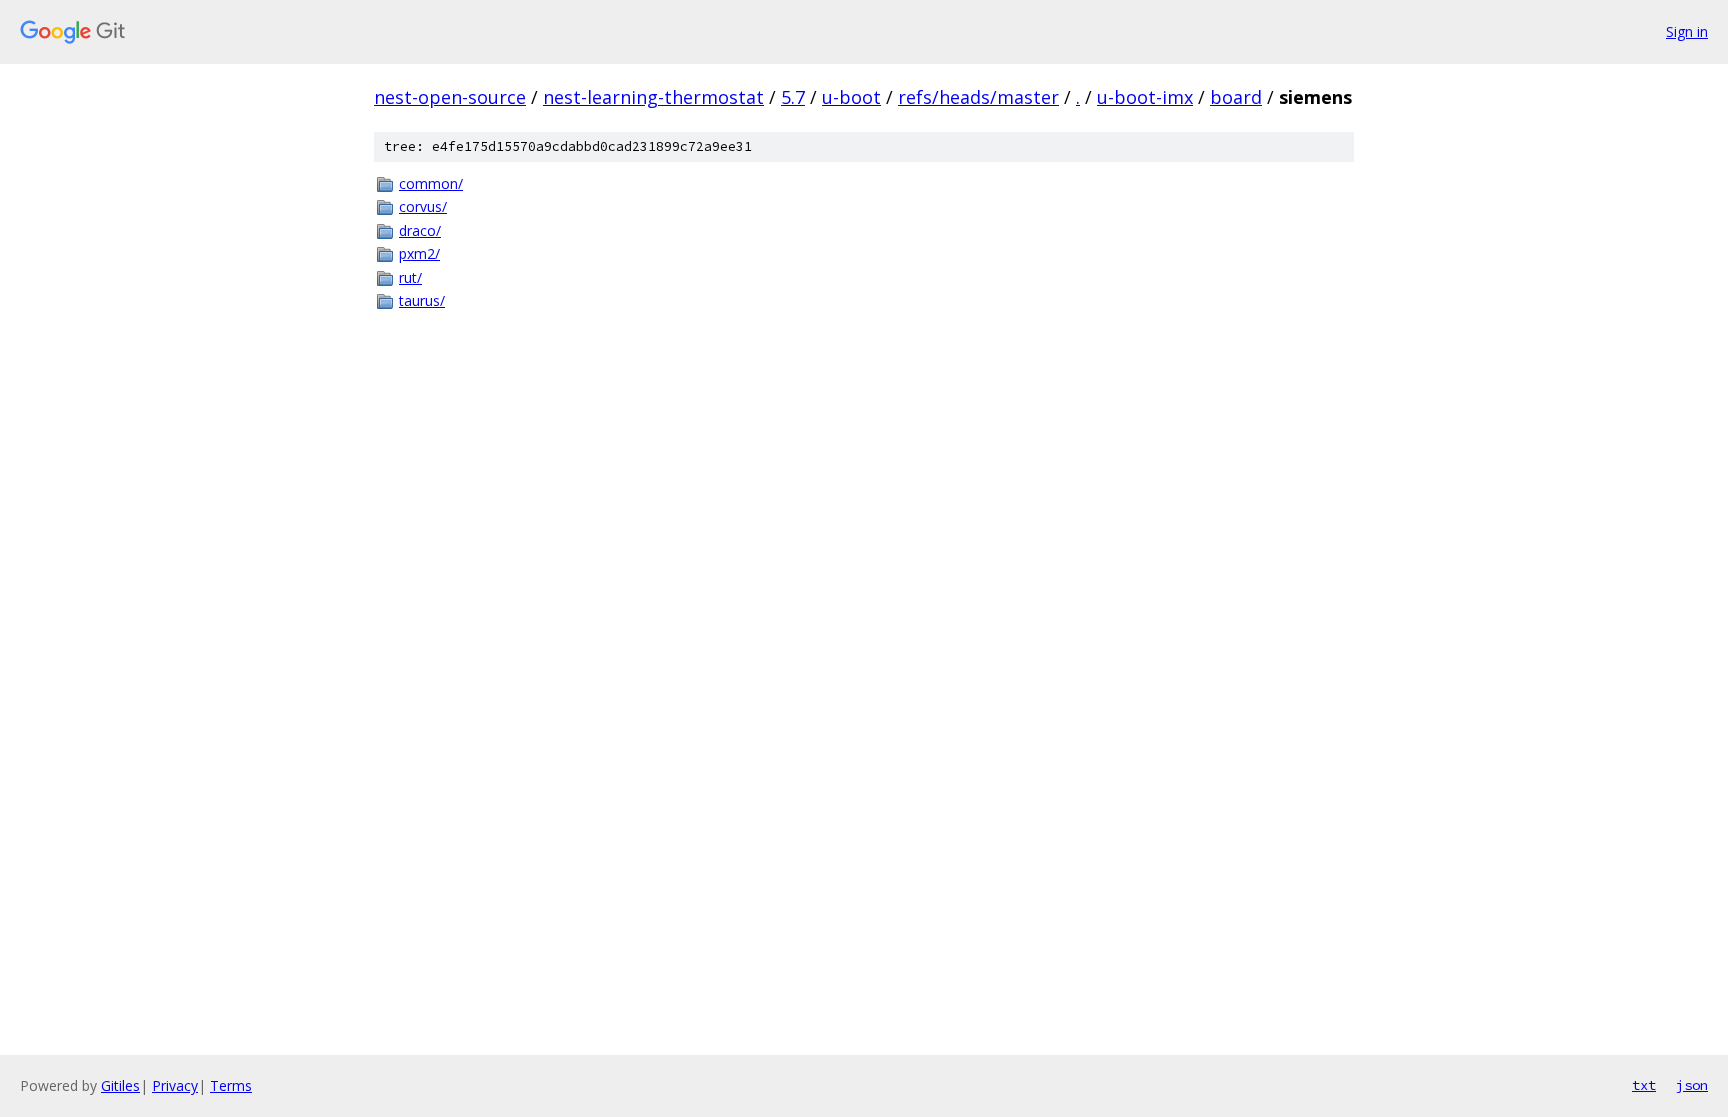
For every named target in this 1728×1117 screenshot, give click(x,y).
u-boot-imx (1145, 97)
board (1236, 97)
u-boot (851, 97)
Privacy (175, 1085)
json (1692, 1085)
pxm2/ (419, 253)
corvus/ (423, 206)
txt (1644, 1085)
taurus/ (422, 300)
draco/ (420, 230)
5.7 (793, 97)
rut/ (410, 277)
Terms (231, 1085)
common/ (431, 183)
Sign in (1687, 31)
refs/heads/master (978, 97)
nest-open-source (450, 97)
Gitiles (120, 1085)
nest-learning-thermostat (653, 97)
